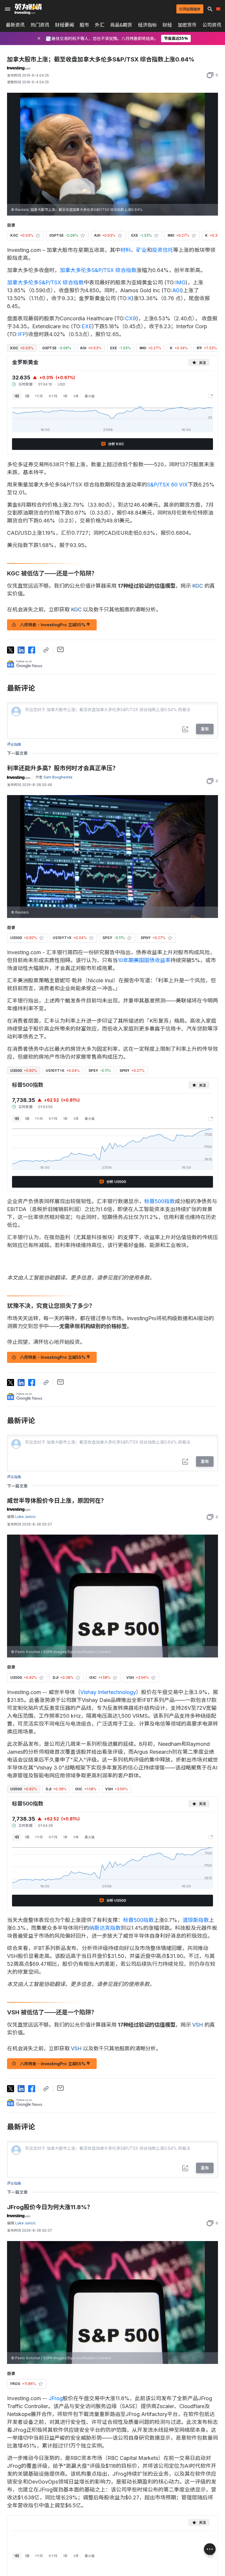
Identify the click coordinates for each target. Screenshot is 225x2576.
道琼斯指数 (196, 1920)
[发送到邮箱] (60, 649)
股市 (84, 25)
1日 (17, 396)
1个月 (39, 396)
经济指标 (147, 25)
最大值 (90, 396)
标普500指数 (160, 1201)
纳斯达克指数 (105, 1928)
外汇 (100, 25)
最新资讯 (15, 25)
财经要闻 (64, 25)
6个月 (53, 396)
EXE (87, 326)
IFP (22, 334)
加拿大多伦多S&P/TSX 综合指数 (98, 270)
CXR (131, 318)
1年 (65, 396)
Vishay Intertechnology (108, 1692)
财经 (167, 25)
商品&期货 (121, 25)
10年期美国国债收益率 (144, 960)
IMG (180, 282)
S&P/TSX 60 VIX (167, 485)
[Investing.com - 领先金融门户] (28, 9)
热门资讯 (40, 25)
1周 (27, 396)
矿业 (142, 250)
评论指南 (14, 744)
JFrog (56, 2398)
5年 (76, 396)
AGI (177, 290)
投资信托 (163, 250)
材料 (126, 250)
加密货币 (187, 25)
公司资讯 (212, 25)
